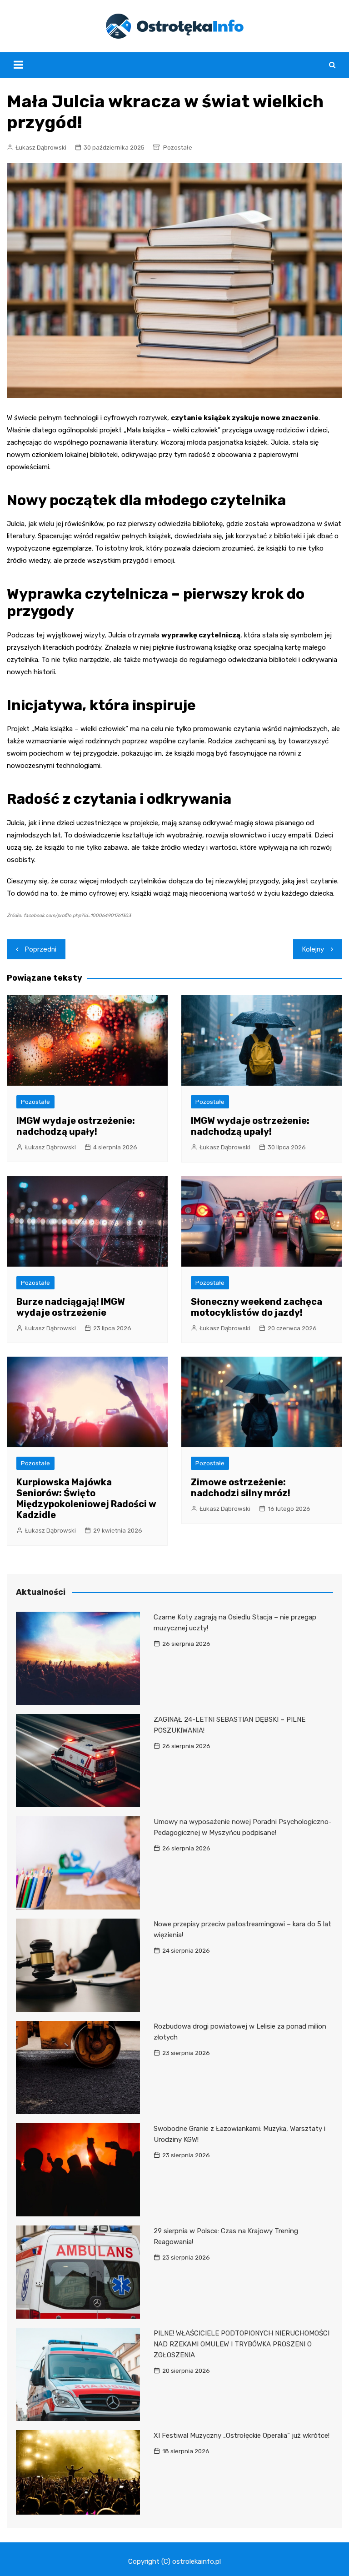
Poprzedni (41, 949)
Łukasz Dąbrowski (41, 148)
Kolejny (313, 949)
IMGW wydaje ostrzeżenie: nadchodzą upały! (76, 1126)
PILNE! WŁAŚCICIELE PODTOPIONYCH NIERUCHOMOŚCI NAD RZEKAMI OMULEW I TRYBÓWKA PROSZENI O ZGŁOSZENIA (242, 2344)
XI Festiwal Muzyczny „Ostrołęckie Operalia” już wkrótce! (242, 2436)
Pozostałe (178, 148)
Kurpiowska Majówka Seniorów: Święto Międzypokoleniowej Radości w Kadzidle (86, 1498)
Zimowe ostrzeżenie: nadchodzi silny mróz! (241, 1488)
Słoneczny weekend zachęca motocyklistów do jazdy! (257, 1307)
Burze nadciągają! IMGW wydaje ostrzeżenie (71, 1307)
